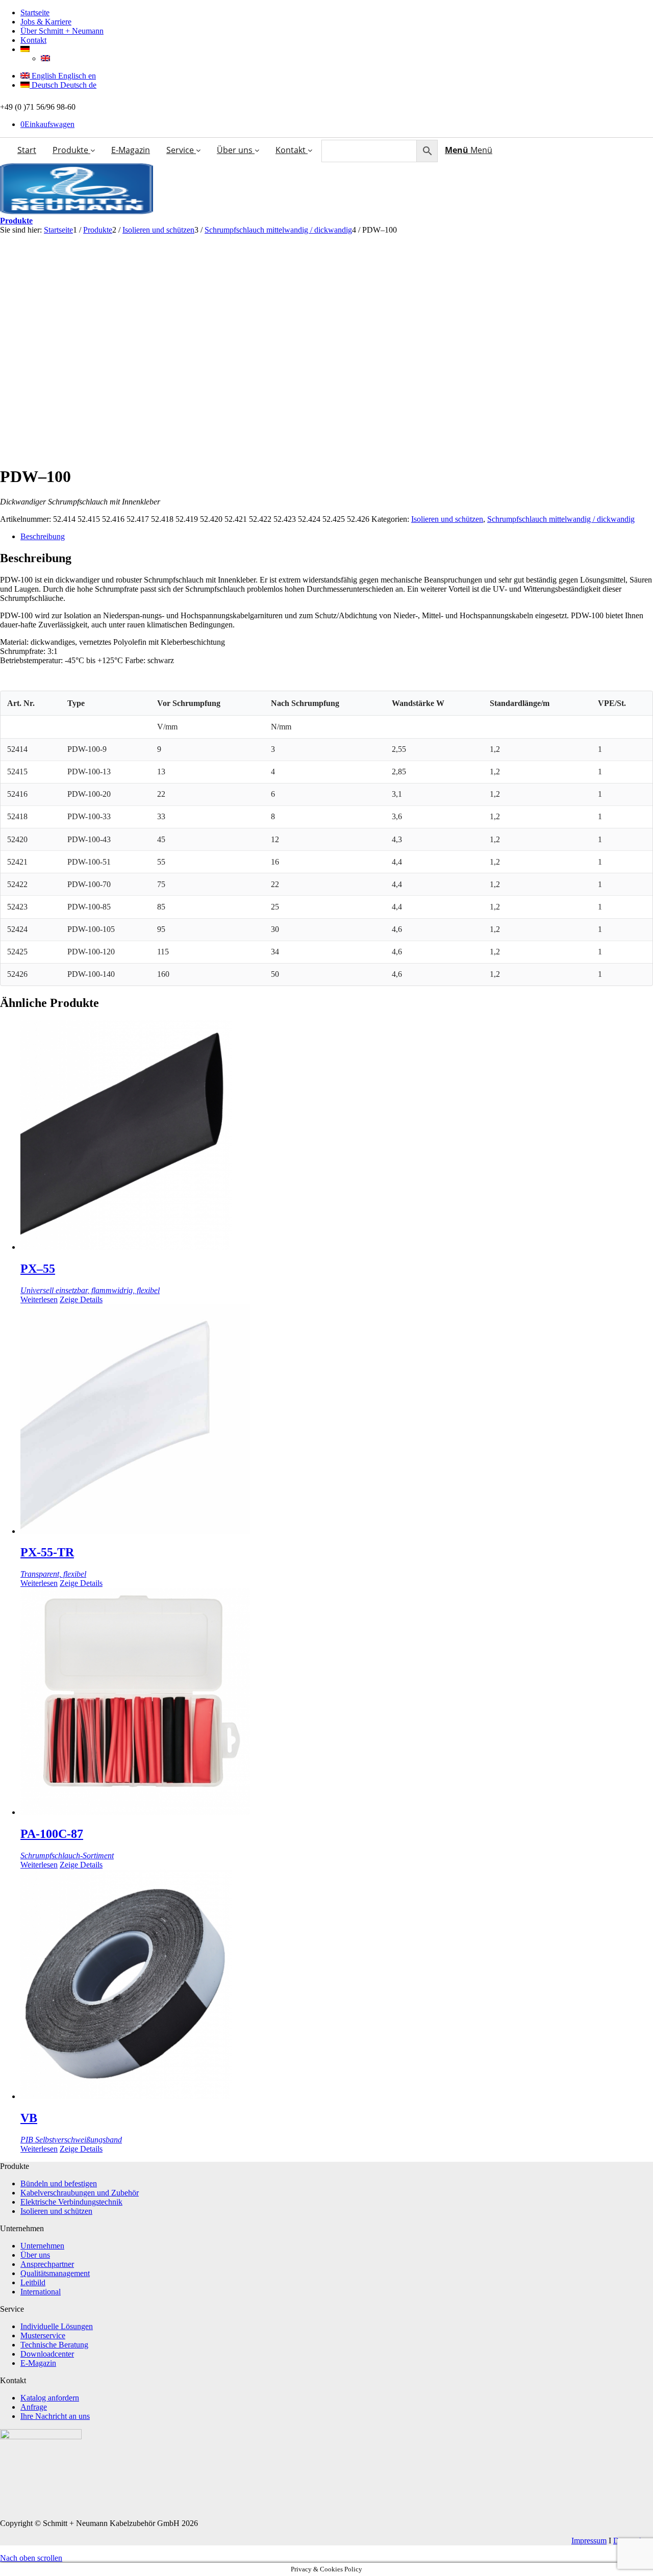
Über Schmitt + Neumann (62, 31)
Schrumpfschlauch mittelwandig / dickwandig (561, 519)
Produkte (71, 150)
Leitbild (33, 2282)
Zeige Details (81, 1299)
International (41, 2292)
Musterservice (43, 2335)
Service (181, 150)
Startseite (35, 12)
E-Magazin (131, 150)
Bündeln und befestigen (59, 2183)
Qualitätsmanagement (55, 2273)
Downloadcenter (47, 2354)
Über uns (236, 150)
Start (27, 150)
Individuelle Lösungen (57, 2326)
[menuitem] (469, 149)
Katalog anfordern (50, 2398)
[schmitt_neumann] (77, 211)
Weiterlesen (39, 1299)
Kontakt (33, 40)
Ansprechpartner (47, 2264)
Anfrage (34, 2407)
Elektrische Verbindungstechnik (71, 2202)
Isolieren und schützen (447, 519)
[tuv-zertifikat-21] (41, 2436)
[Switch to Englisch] (45, 58)
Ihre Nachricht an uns (55, 2416)
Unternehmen (42, 2246)
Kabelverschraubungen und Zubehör (80, 2193)
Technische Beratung (54, 2345)
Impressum (589, 2541)
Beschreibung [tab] (43, 536)
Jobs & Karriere (46, 22)
